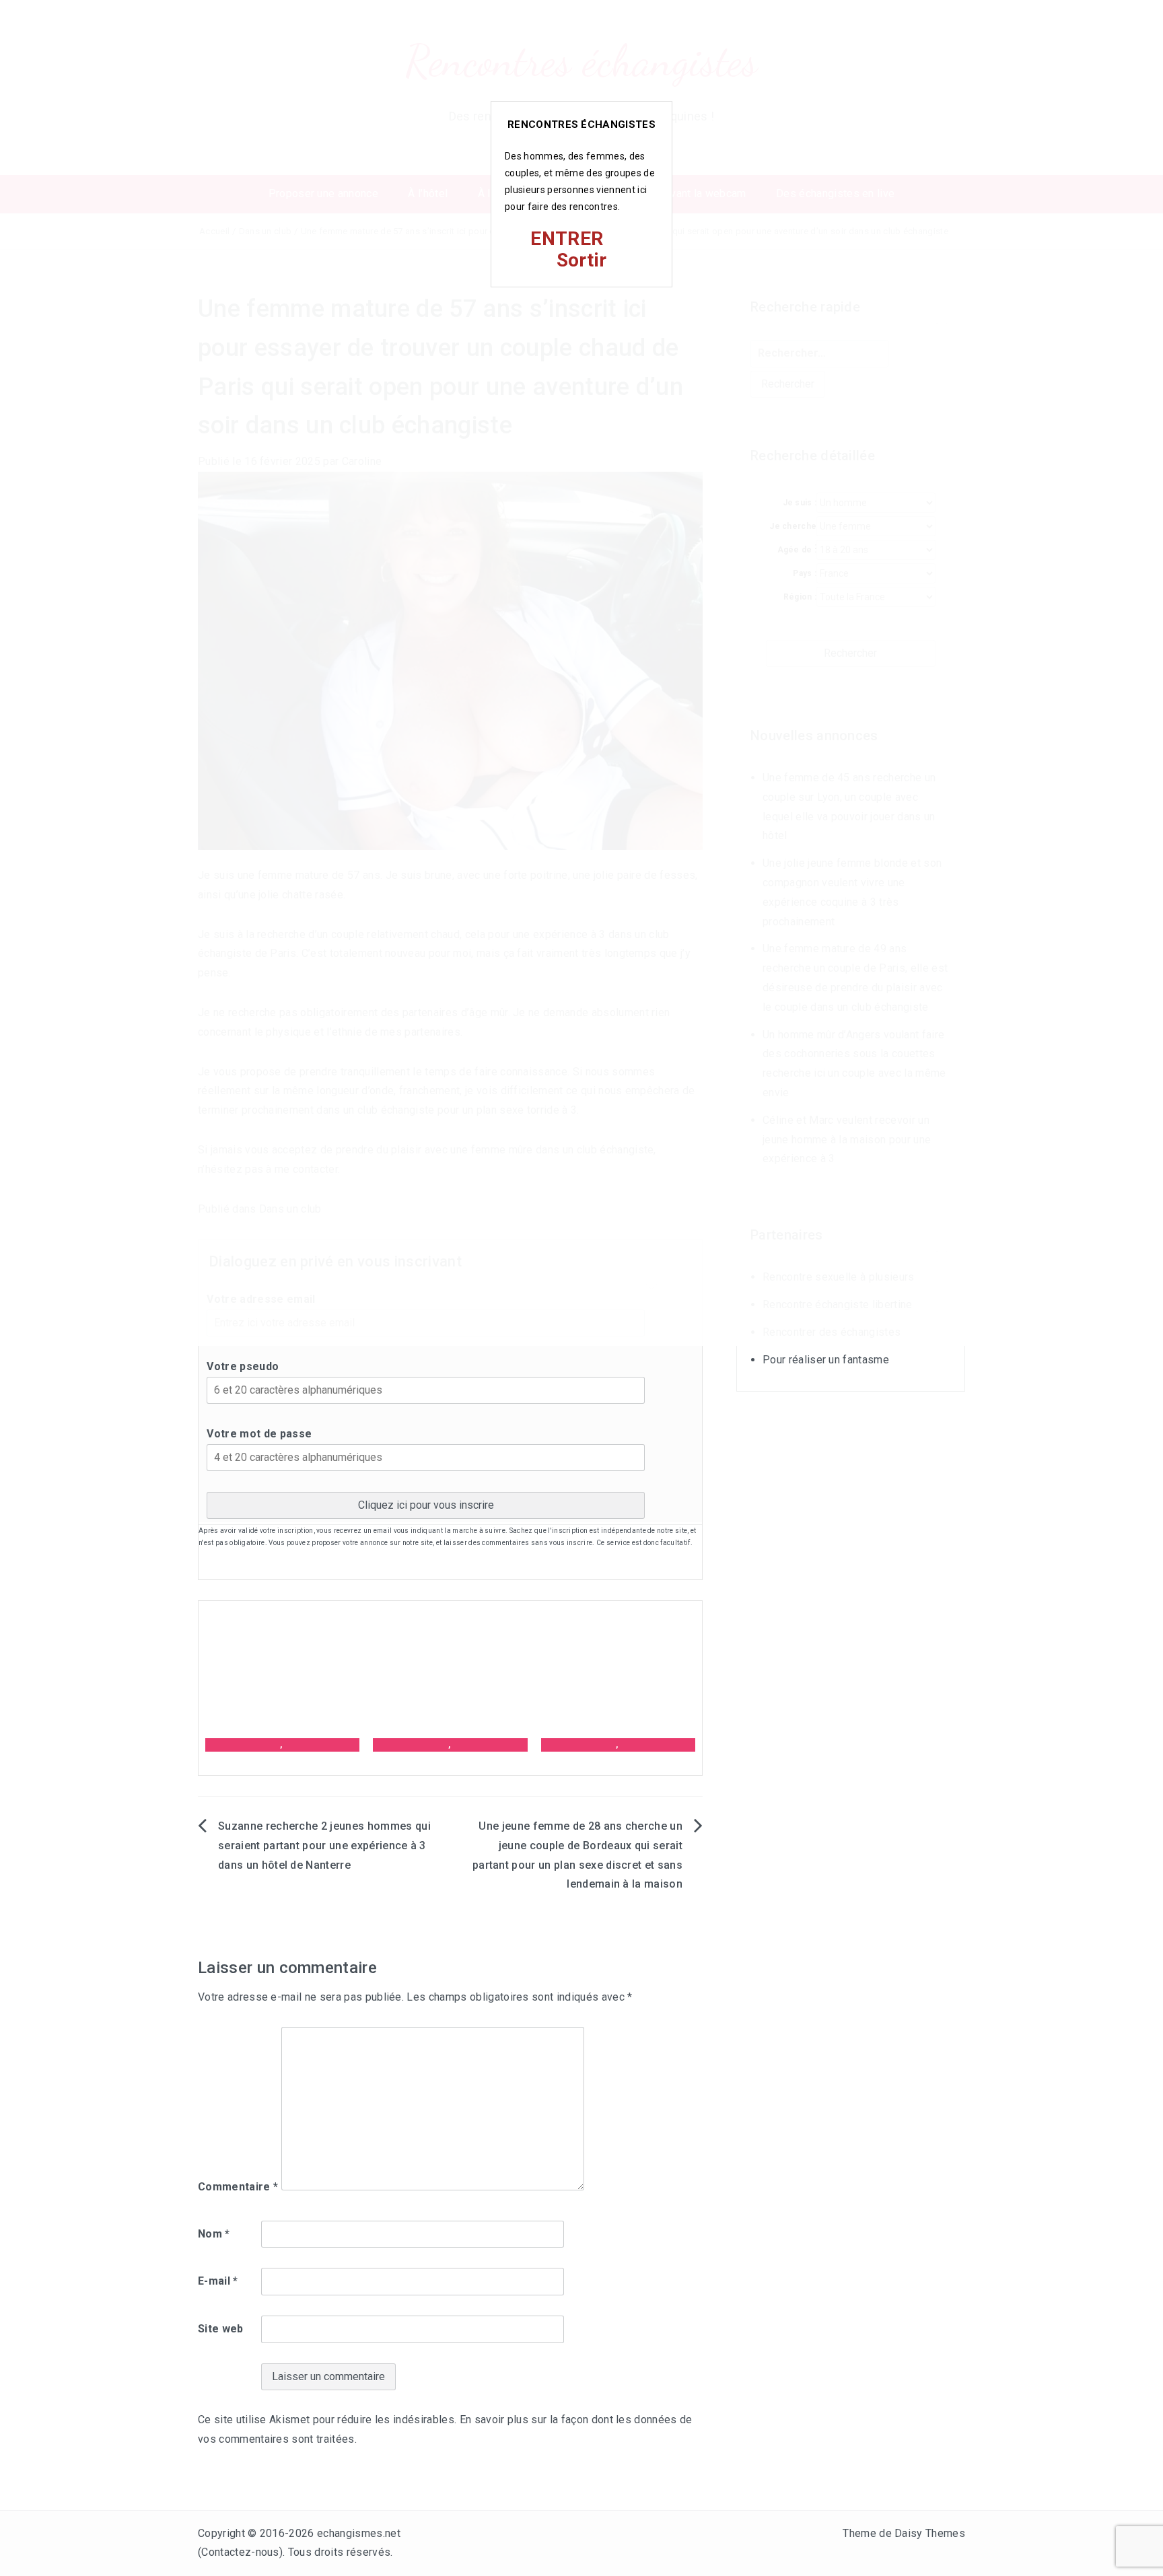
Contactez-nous (240, 2552)
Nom (214, 2234)
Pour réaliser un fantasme (826, 1360)
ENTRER (567, 239)
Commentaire (238, 2187)
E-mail (218, 2281)
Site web (221, 2329)
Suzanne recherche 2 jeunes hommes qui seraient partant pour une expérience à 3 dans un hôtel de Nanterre (324, 1846)
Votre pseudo (243, 1366)
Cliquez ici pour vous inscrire (426, 1505)
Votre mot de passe (259, 1434)
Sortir (582, 260)
